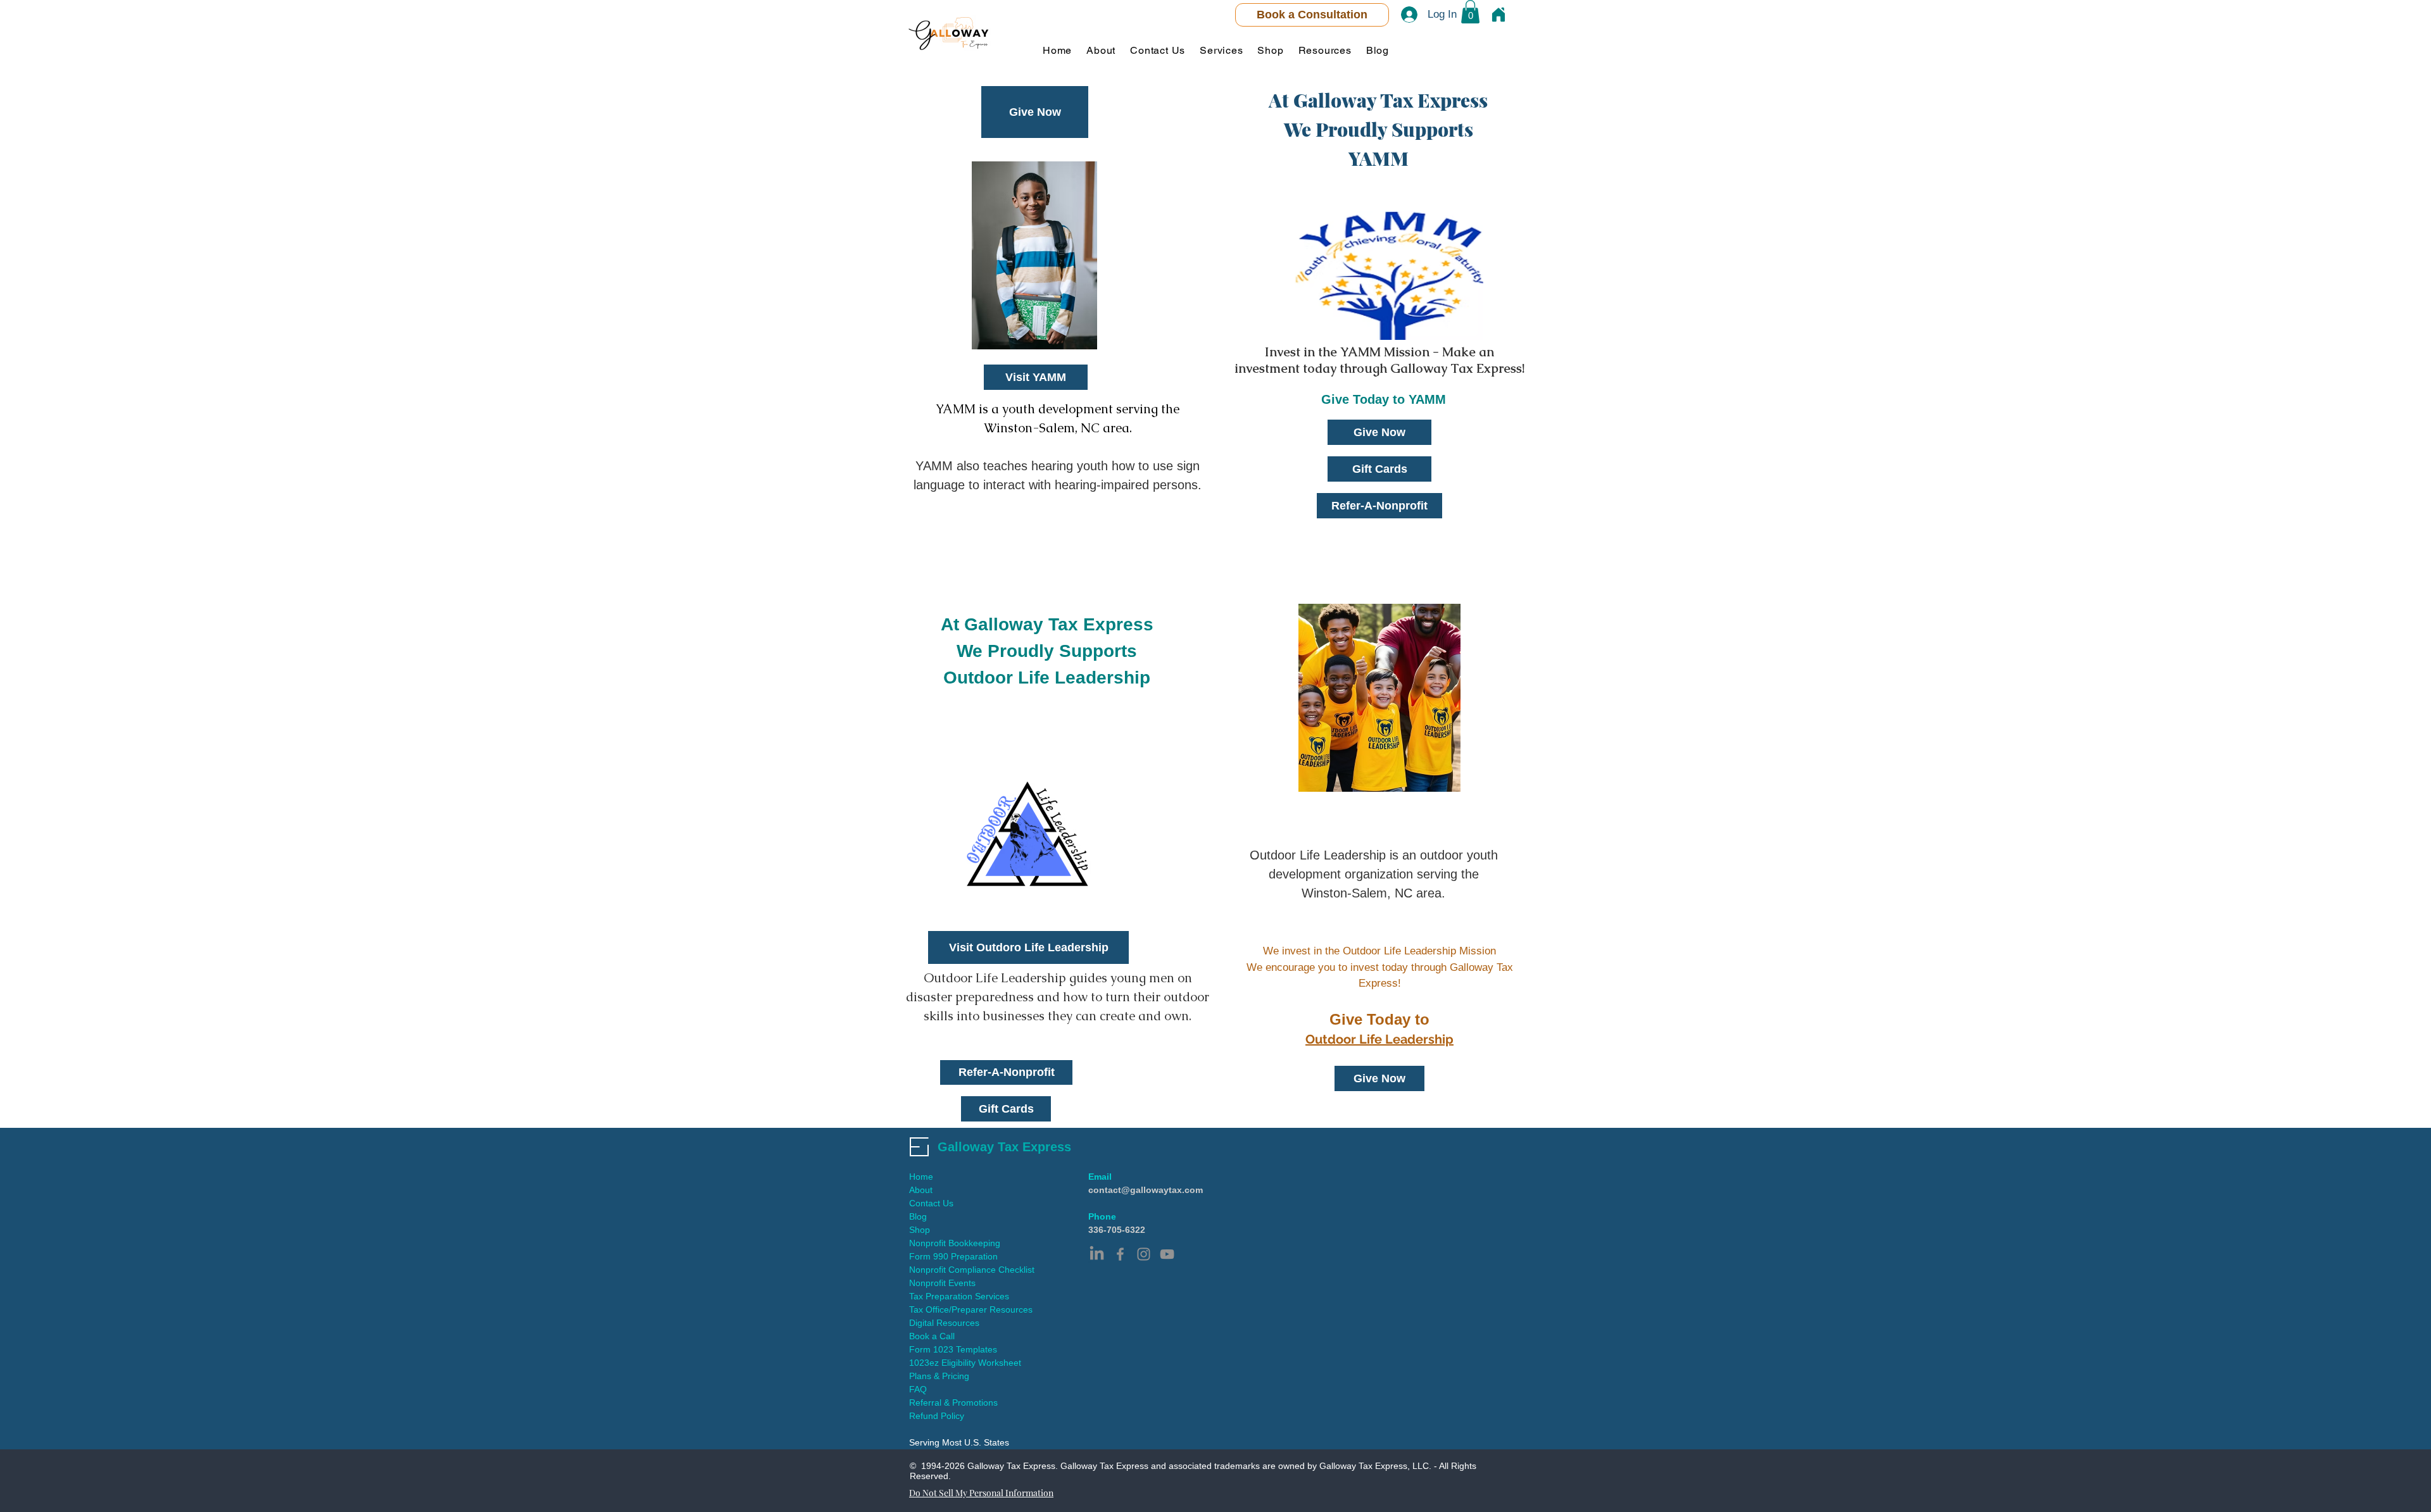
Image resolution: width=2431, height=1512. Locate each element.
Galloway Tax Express (1004, 1147)
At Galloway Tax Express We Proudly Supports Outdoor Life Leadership (1047, 651)
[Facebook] (1120, 1254)
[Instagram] (1144, 1254)
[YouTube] (1167, 1254)
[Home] (1498, 15)
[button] (1470, 12)
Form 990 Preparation (953, 1256)
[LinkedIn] (1097, 1254)
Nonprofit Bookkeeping (955, 1243)
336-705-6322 (1117, 1230)
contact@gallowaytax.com (1146, 1190)
